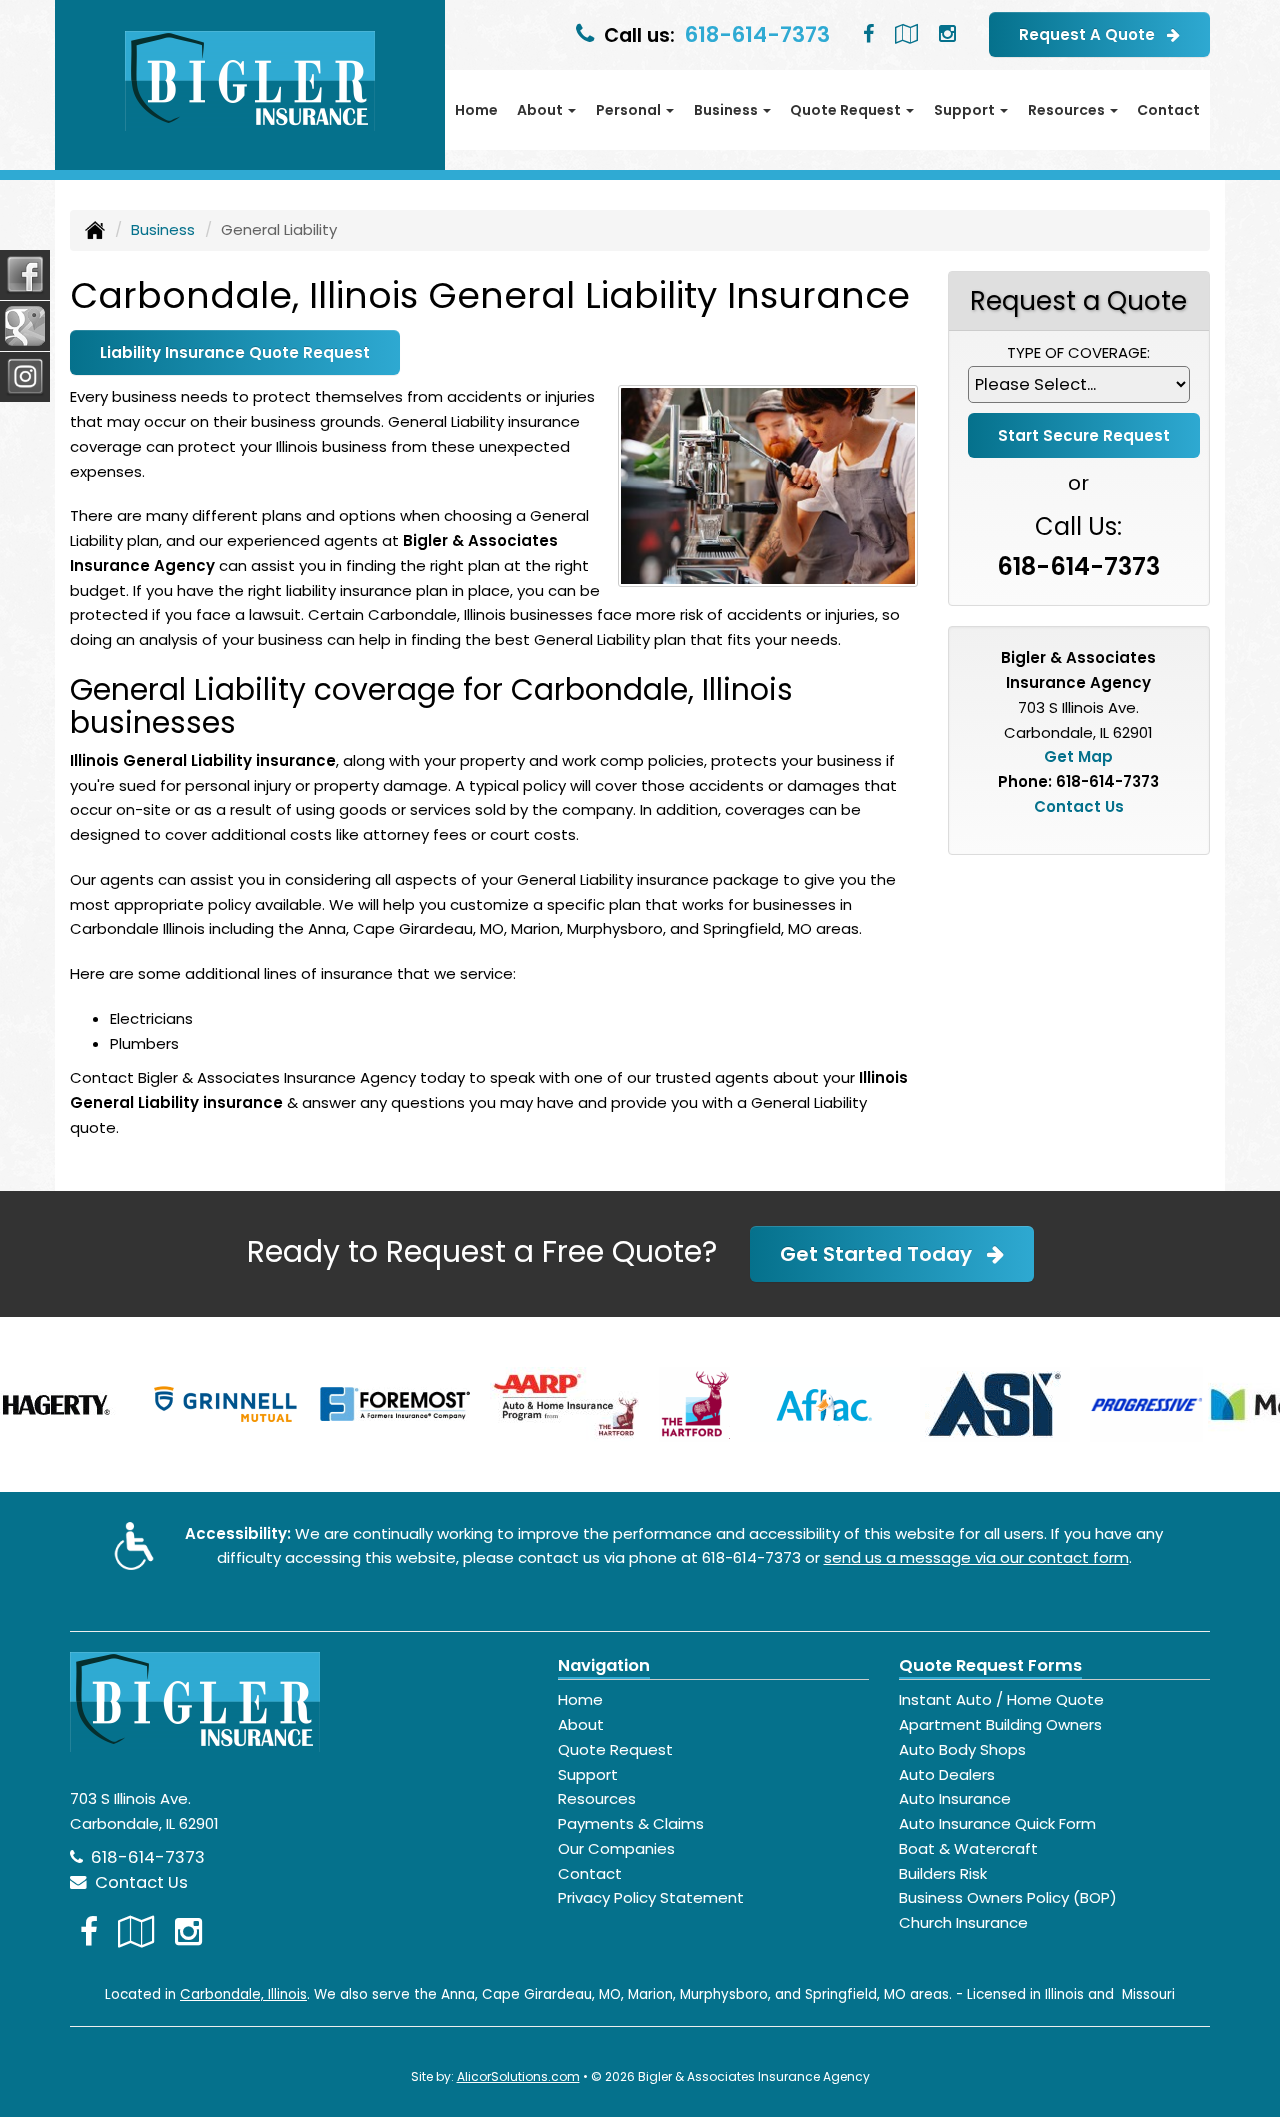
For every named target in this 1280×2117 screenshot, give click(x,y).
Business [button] (727, 110)
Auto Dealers (947, 1774)
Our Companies (616, 1848)
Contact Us (1079, 806)
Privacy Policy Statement (651, 1897)
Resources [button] (1068, 110)
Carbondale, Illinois (243, 1994)
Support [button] (966, 110)
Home (476, 110)
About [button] (541, 110)
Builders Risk (943, 1873)
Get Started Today (883, 1254)
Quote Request (615, 1749)
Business (163, 229)
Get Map (1078, 756)
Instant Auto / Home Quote (1001, 1699)
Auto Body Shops (962, 1749)
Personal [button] (630, 110)
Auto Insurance (955, 1798)
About (581, 1724)
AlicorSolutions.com (518, 2076)
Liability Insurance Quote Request (235, 352)
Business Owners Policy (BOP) (1008, 1897)
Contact (1168, 110)
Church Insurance (963, 1922)
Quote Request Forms (990, 1665)
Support (588, 1774)
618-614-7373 (757, 34)
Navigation (604, 1665)
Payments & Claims (631, 1823)
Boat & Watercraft (968, 1848)
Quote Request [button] (847, 110)
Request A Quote (1093, 34)
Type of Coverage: (1078, 352)
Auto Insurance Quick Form (997, 1823)
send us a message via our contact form (976, 1557)
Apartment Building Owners (1000, 1724)
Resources (597, 1798)
